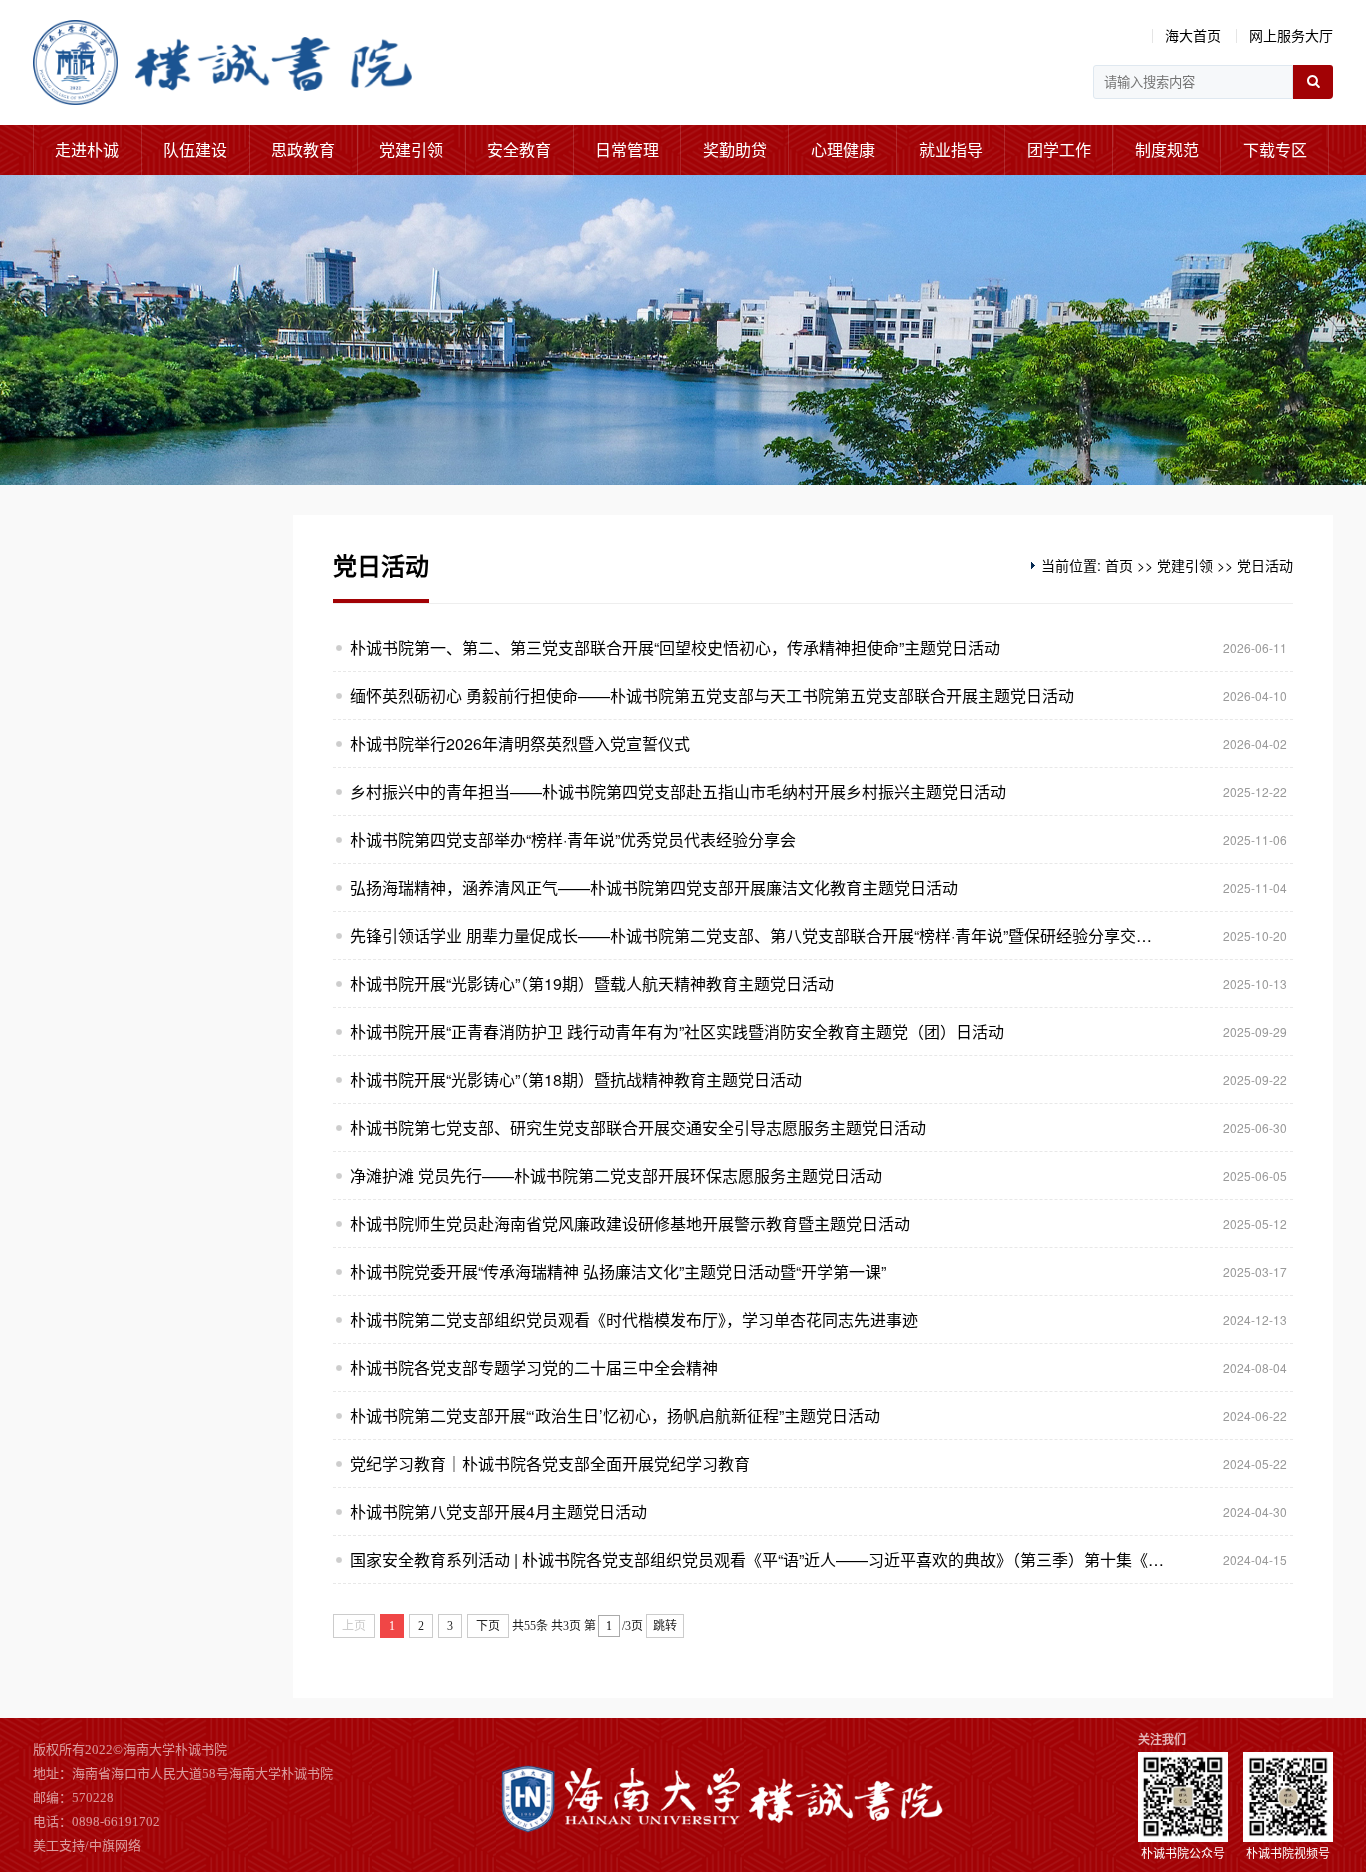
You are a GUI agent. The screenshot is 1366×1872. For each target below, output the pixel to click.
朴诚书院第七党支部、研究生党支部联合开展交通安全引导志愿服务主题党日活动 (638, 1127)
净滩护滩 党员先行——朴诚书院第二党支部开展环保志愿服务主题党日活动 (616, 1175)
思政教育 (303, 149)
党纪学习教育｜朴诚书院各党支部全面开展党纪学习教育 (550, 1463)
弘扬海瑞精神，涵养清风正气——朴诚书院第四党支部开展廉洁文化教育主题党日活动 (654, 887)
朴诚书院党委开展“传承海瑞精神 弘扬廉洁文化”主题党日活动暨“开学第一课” (618, 1271)
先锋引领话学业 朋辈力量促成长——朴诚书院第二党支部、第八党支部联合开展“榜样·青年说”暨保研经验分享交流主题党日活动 (758, 935)
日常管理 (627, 149)
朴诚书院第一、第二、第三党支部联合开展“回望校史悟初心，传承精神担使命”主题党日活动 (675, 647)
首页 (1119, 565)
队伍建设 (195, 149)
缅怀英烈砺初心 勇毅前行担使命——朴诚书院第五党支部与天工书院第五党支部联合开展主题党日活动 (712, 695)
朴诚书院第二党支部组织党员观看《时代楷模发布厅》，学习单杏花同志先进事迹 (634, 1319)
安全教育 (519, 149)
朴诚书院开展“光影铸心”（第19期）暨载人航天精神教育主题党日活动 (592, 983)
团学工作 (1059, 149)
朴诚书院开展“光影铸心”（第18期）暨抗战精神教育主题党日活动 (576, 1079)
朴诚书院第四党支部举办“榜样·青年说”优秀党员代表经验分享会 (573, 839)
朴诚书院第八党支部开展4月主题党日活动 (498, 1511)
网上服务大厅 (1291, 35)
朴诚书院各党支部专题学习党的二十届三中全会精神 (534, 1367)
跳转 (665, 1626)
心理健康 (843, 149)
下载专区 (1275, 149)
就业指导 (951, 149)
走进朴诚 (87, 149)
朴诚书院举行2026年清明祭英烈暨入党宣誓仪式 (520, 743)
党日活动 (1265, 565)
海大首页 (1193, 35)
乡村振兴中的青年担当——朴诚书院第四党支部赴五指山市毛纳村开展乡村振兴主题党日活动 (678, 791)
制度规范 (1167, 149)
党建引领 (411, 149)
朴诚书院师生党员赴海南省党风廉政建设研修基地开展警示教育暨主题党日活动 (630, 1223)
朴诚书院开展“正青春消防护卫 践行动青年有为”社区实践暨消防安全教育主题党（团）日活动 (677, 1031)
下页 (488, 1626)
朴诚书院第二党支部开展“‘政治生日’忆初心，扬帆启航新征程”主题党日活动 (615, 1415)
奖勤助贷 (735, 149)
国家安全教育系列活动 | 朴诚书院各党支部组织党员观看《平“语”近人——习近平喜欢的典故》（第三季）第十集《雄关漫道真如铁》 (758, 1559)
